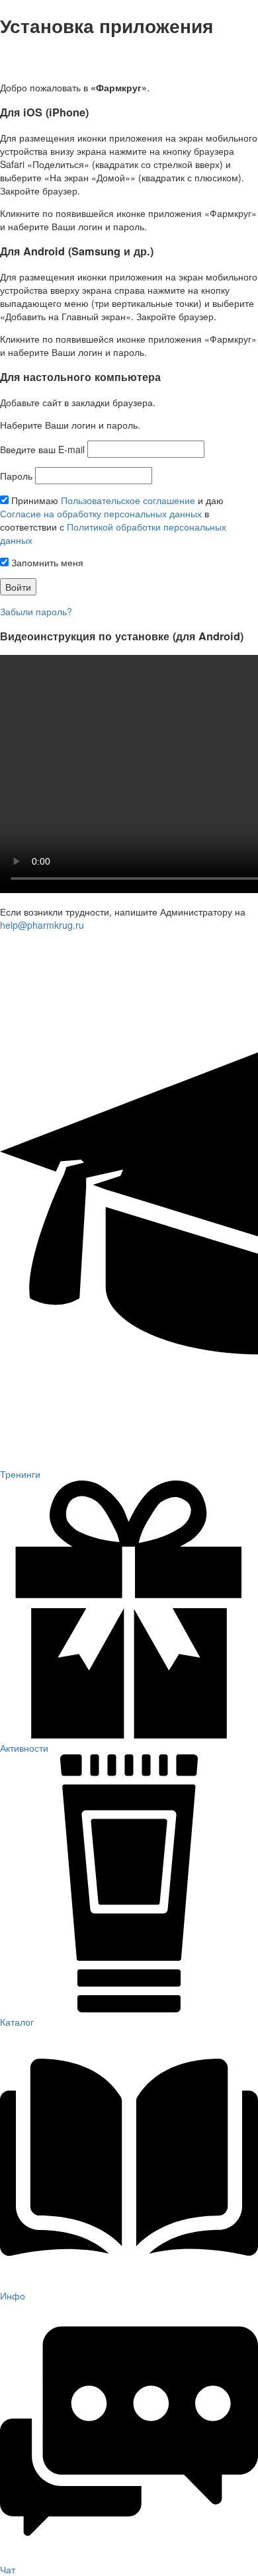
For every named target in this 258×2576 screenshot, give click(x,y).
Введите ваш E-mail (42, 449)
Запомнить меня (46, 562)
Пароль (16, 476)
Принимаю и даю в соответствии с (113, 520)
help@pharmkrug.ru (42, 925)
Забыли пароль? (36, 611)
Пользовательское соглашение (128, 500)
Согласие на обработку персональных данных (101, 513)
